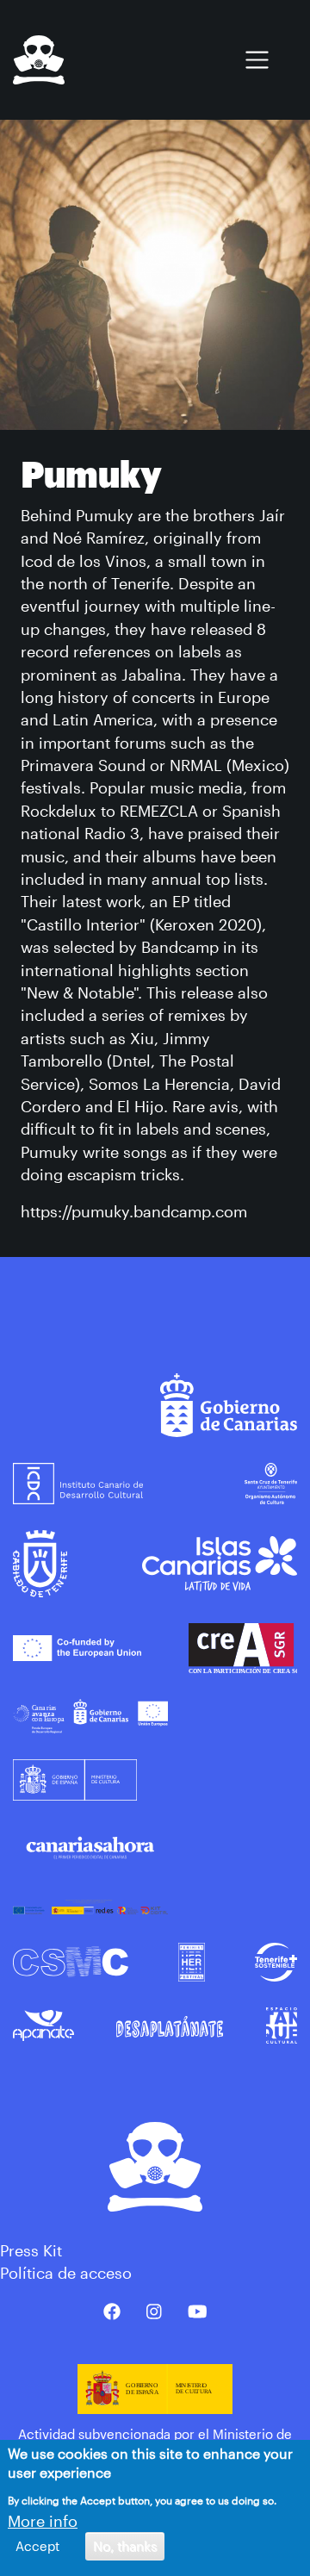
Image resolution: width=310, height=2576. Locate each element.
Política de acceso (66, 2273)
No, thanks (125, 2546)
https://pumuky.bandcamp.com (134, 1211)
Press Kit (31, 2250)
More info (43, 2521)
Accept (37, 2546)
